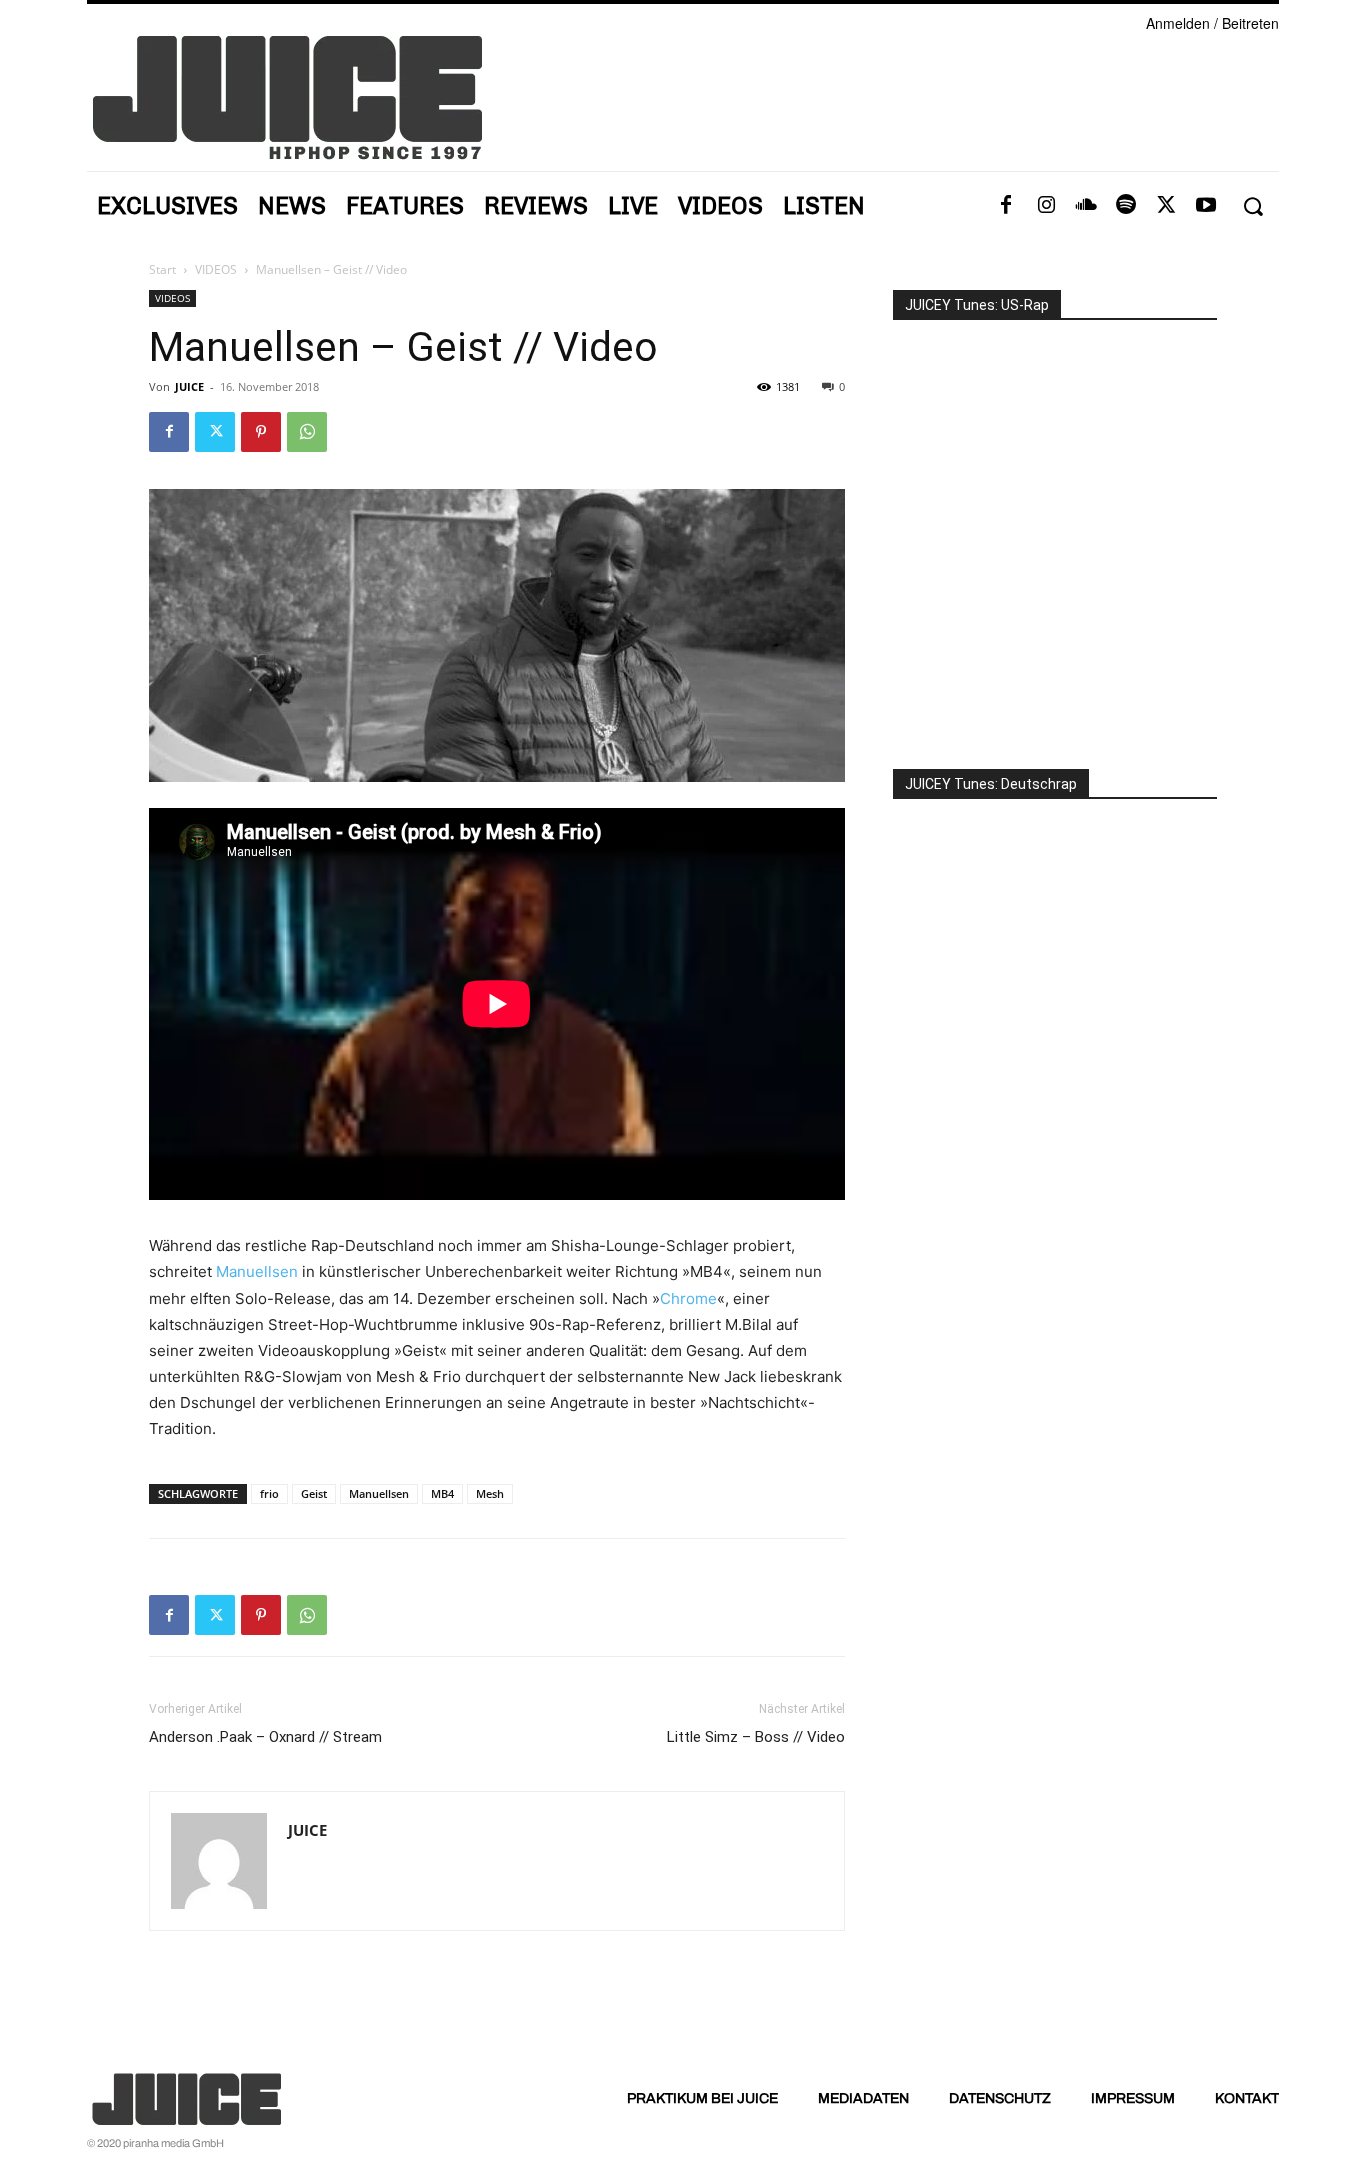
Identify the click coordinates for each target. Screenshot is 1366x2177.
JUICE (189, 386)
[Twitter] (1166, 206)
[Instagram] (1046, 206)
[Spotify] (1126, 206)
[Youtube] (1206, 206)
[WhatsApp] (307, 432)
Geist (314, 1493)
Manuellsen (257, 1271)
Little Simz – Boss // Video (756, 1737)
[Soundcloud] (1086, 206)
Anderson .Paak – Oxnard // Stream (265, 1737)
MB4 (442, 1493)
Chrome (688, 1298)
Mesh (490, 1493)
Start (162, 269)
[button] (1252, 206)
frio (269, 1493)
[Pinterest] (261, 432)
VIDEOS (216, 269)
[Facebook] (1006, 206)
